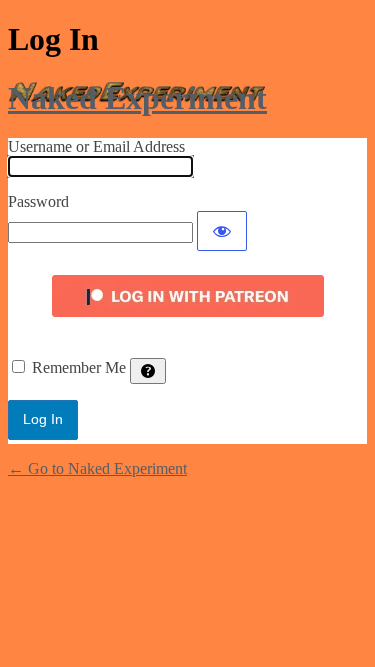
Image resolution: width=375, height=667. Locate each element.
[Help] (148, 371)
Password (38, 201)
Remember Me (79, 367)
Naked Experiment (137, 98)
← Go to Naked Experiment (97, 468)
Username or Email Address (96, 146)
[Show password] (222, 231)
